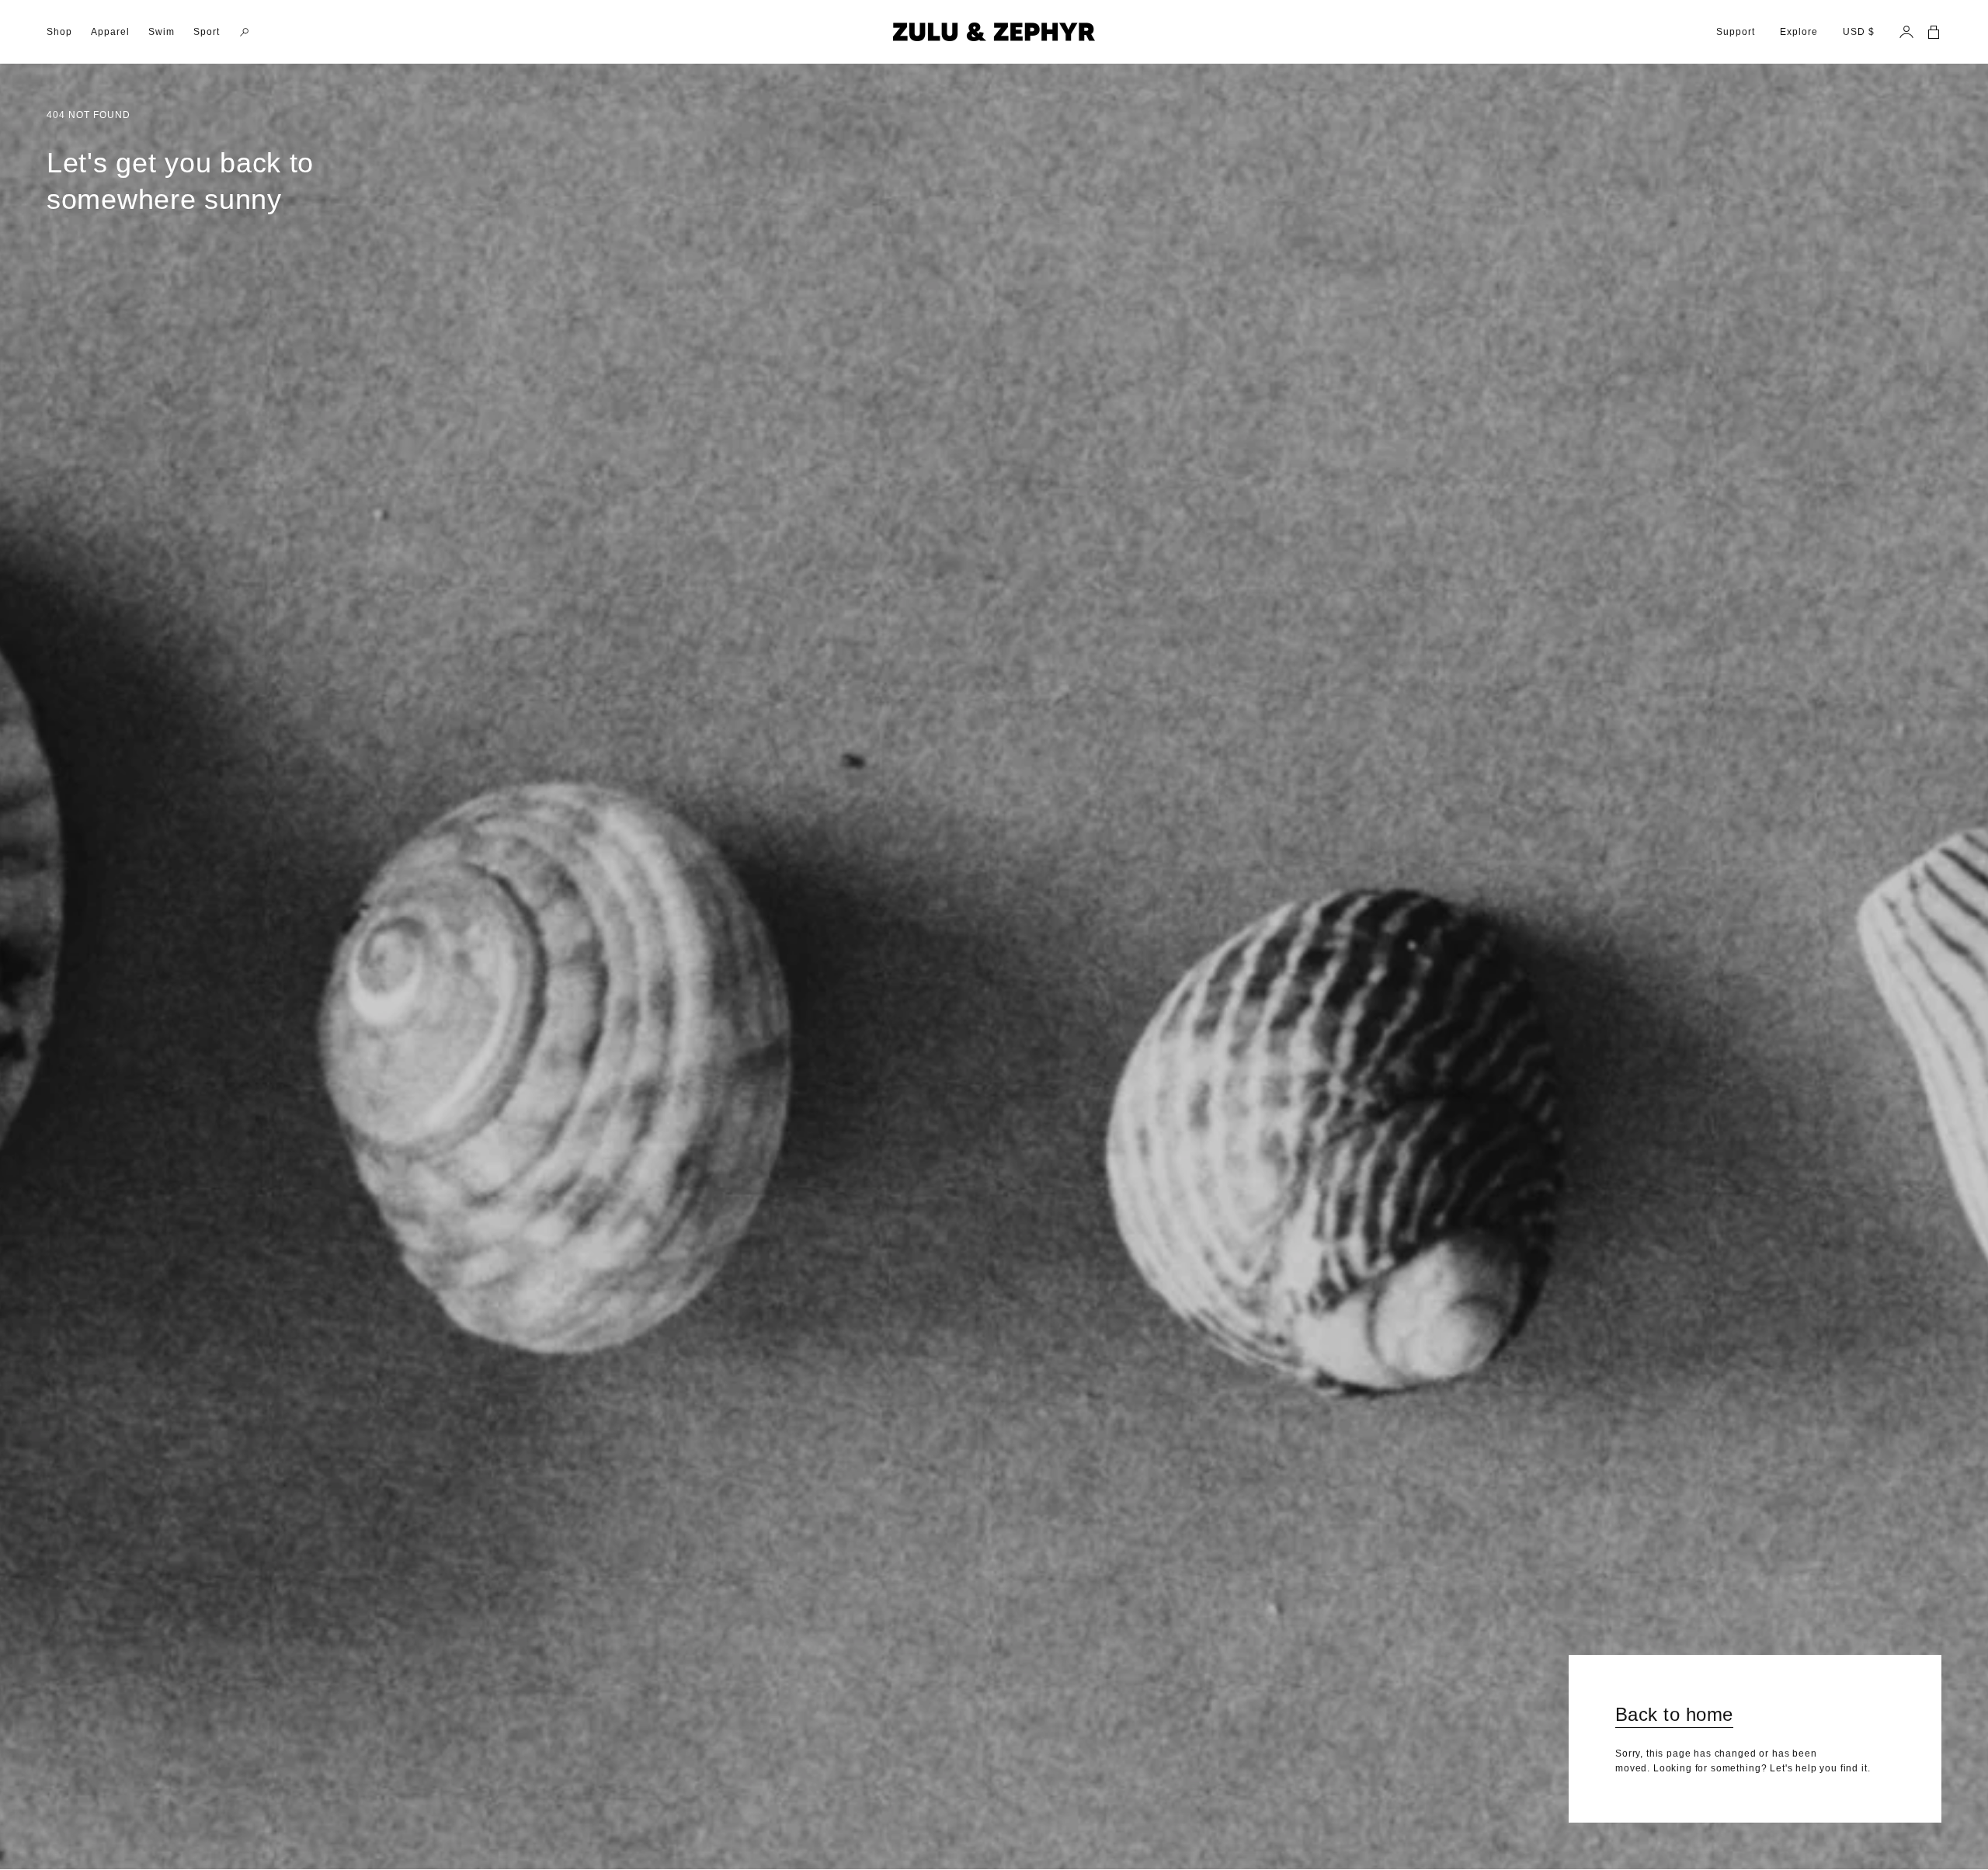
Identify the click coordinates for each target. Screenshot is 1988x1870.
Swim (162, 32)
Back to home (1674, 1714)
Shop (59, 32)
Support (1736, 32)
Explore (1799, 32)
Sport (207, 32)
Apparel (110, 32)
